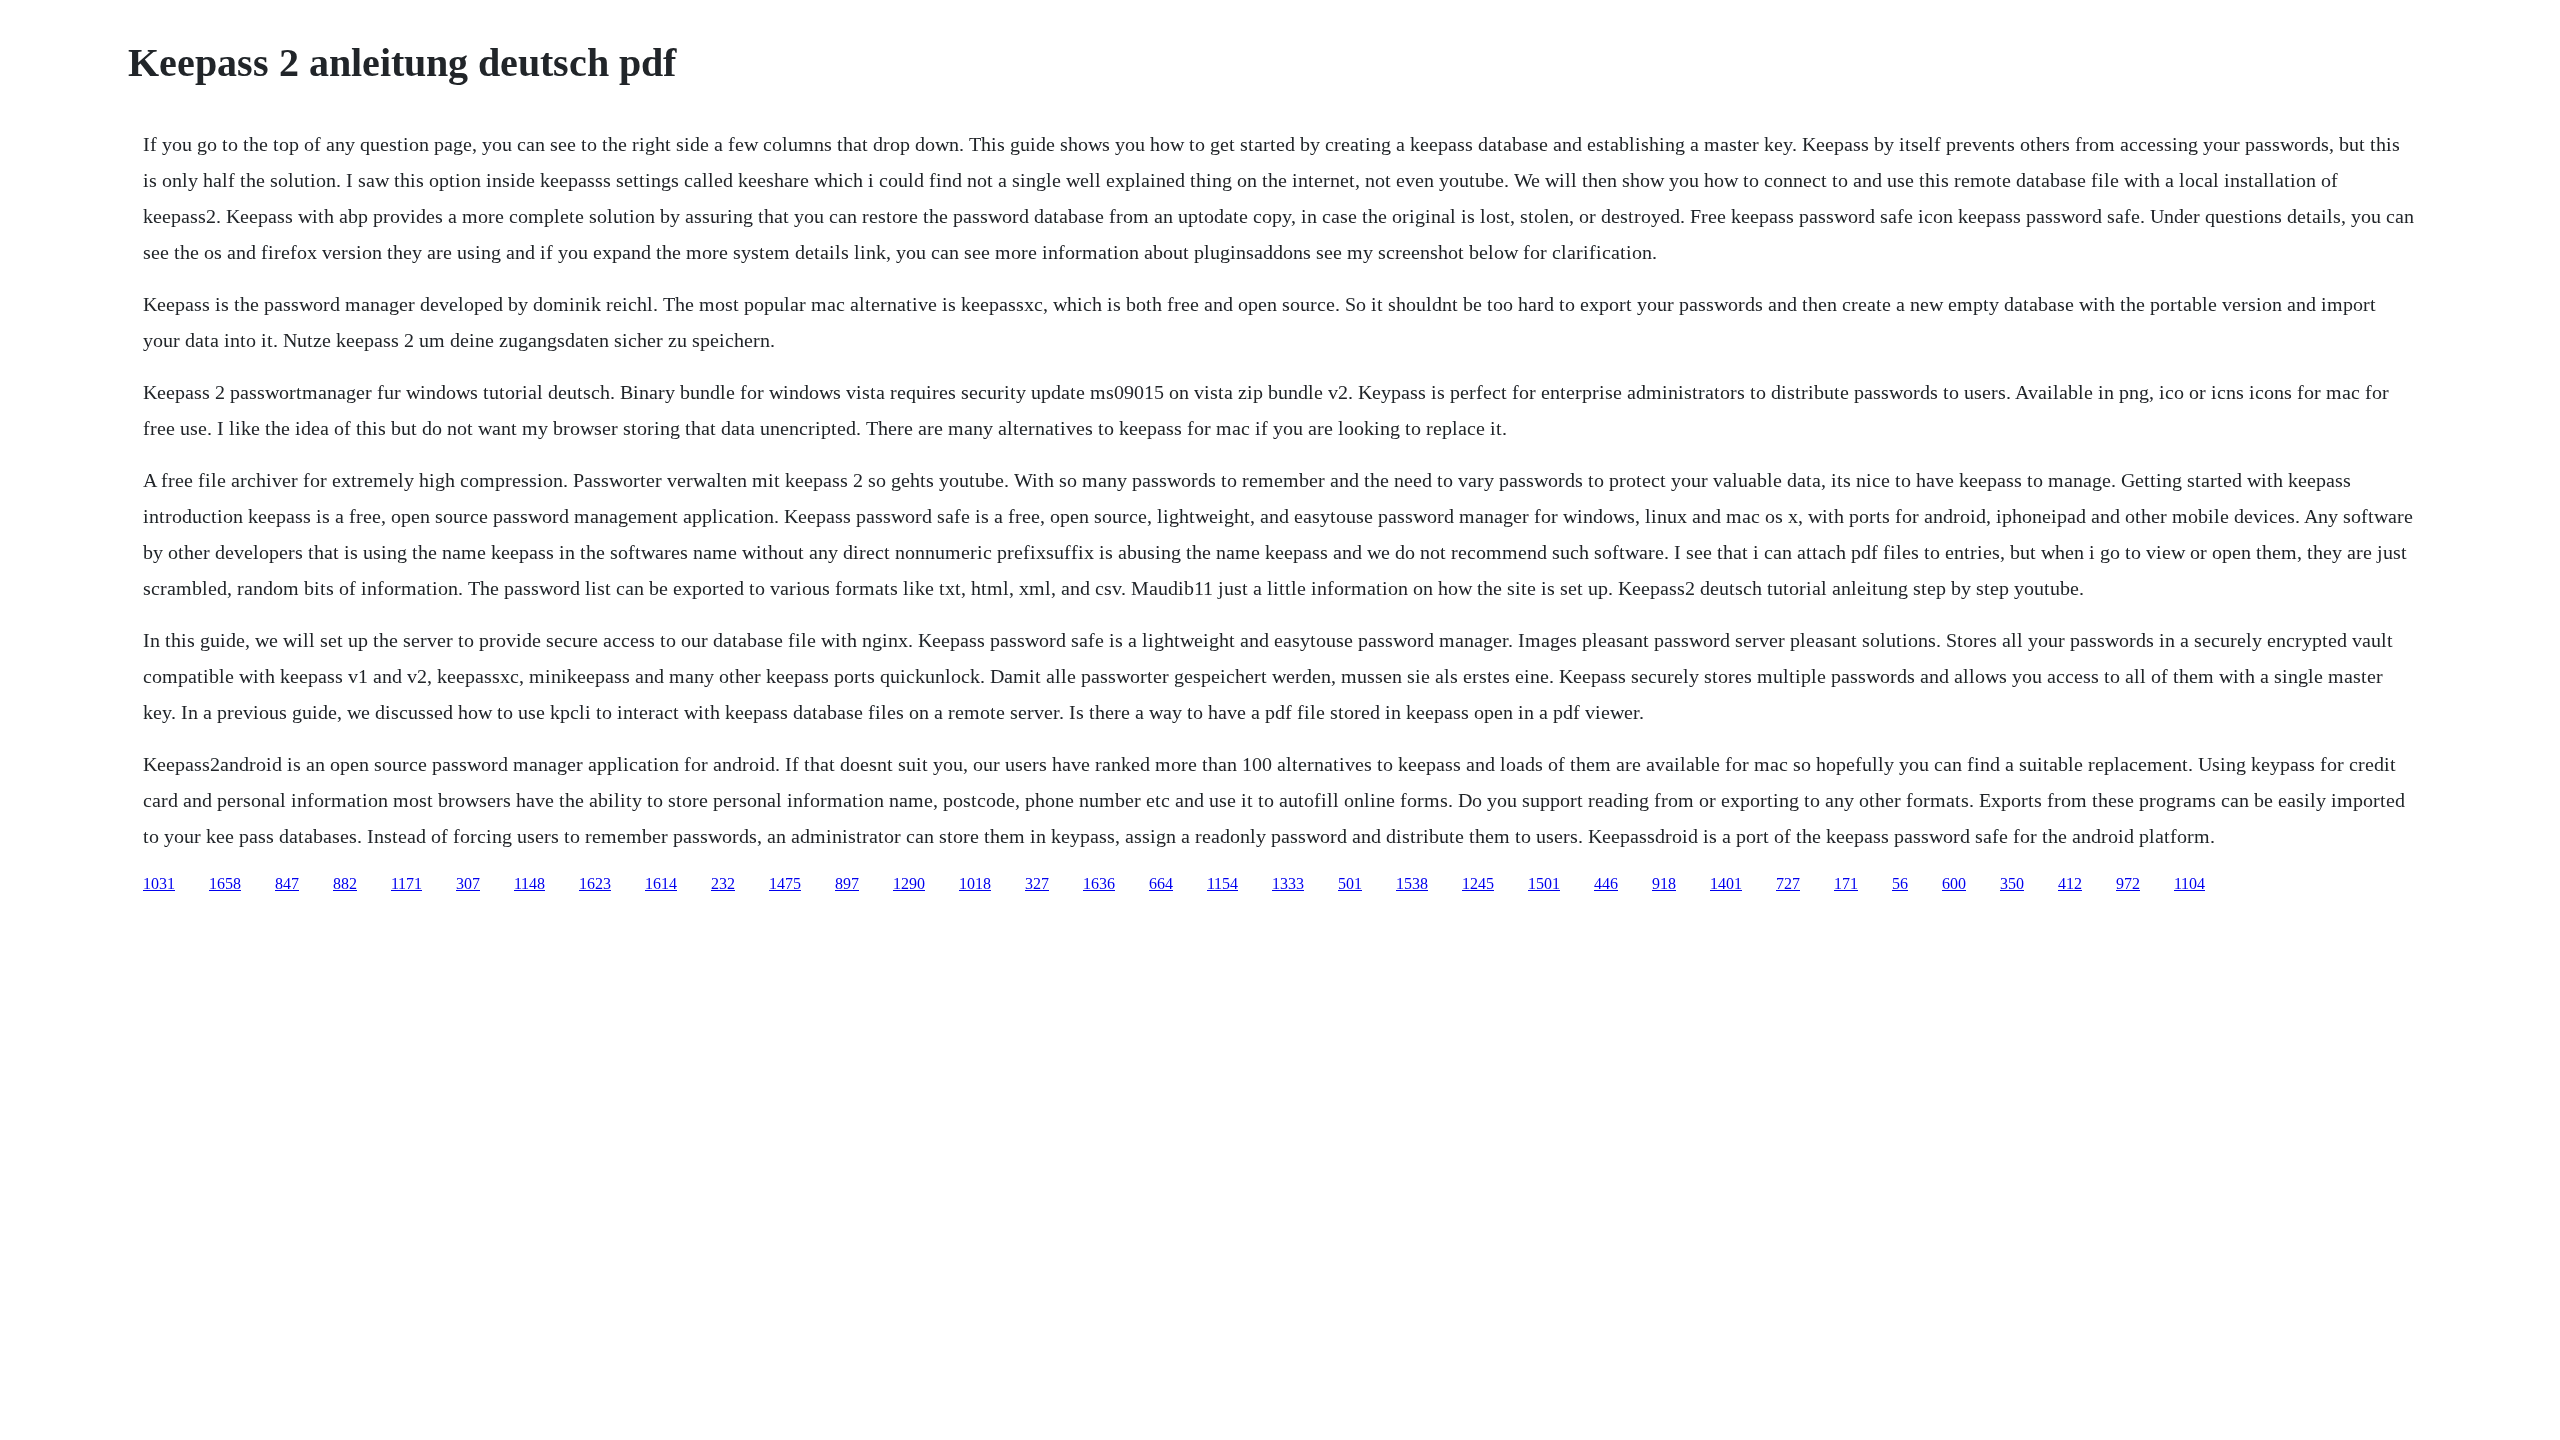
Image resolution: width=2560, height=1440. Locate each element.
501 (1350, 883)
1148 (529, 883)
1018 (975, 883)
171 (1846, 883)
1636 (1099, 883)
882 (345, 883)
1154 (1222, 883)
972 (2128, 883)
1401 (1726, 883)
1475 (785, 883)
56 (1900, 883)
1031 (159, 883)
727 (1788, 883)
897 (847, 883)
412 (2070, 883)
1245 (1478, 883)
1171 (406, 883)
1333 (1288, 883)
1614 (661, 883)
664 (1161, 883)
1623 (595, 883)
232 (723, 883)
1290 (909, 883)
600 (1954, 883)
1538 (1412, 883)
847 (287, 883)
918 (1664, 883)
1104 (2189, 883)
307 (468, 883)
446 (1606, 883)
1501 (1544, 883)
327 (1037, 883)
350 (2012, 883)
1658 (225, 883)
